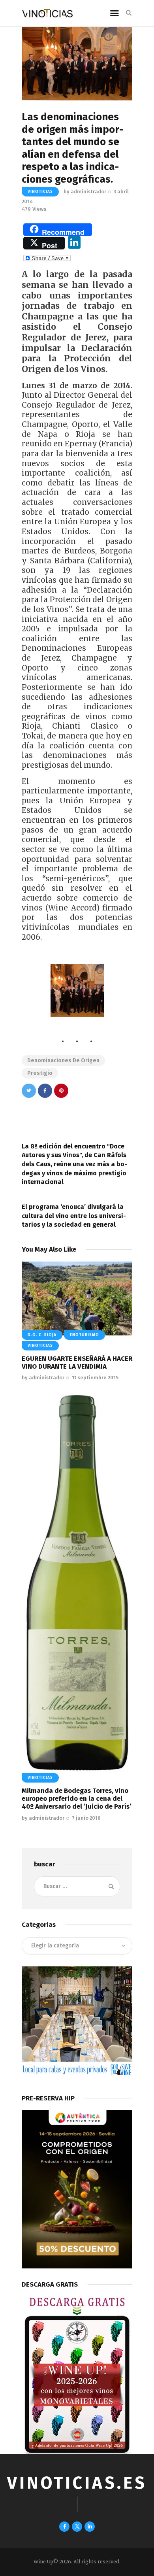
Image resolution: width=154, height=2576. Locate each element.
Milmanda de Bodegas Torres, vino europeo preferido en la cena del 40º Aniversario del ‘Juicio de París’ (76, 1799)
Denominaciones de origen (63, 1060)
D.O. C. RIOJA (42, 1335)
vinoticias (40, 192)
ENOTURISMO (85, 1335)
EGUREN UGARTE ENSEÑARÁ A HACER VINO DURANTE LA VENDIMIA (77, 1363)
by (85, 192)
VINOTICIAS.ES (77, 2483)
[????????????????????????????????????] (77, 991)
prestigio (40, 1073)
